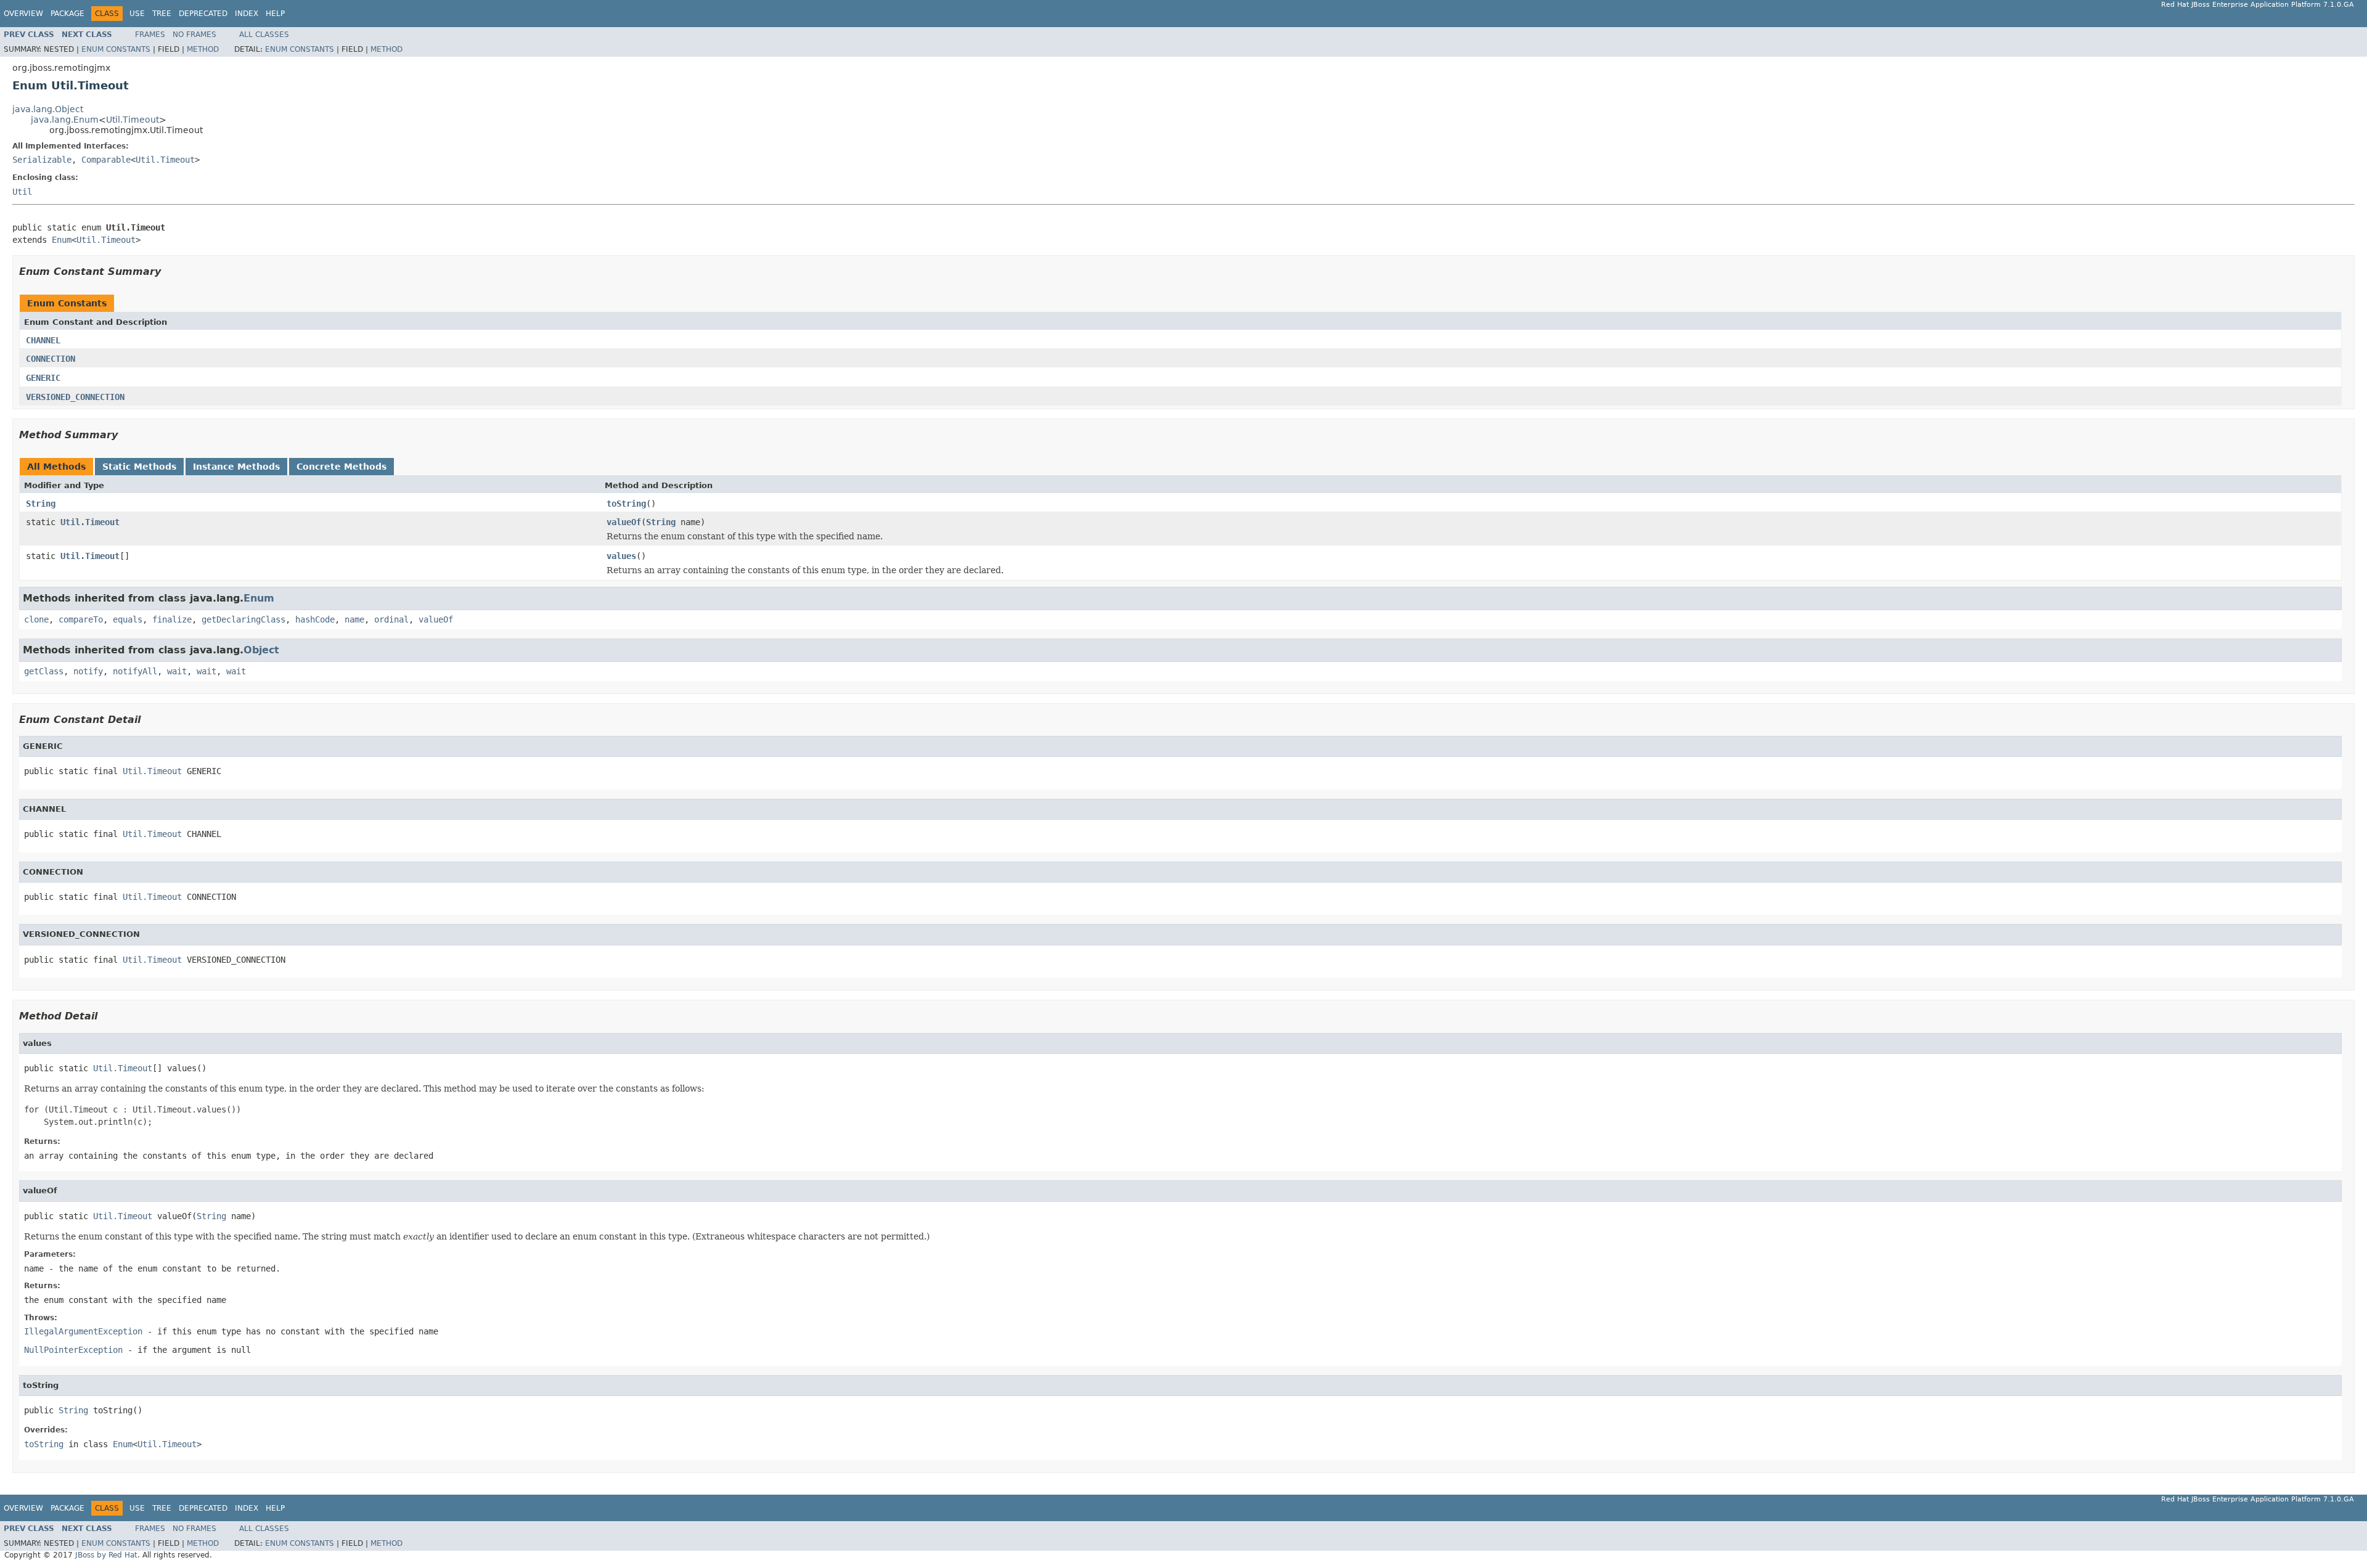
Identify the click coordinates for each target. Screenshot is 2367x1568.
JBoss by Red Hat (106, 1555)
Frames (150, 35)
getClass (44, 671)
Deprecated (203, 14)
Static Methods (139, 467)
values (621, 556)
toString (626, 504)
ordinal (391, 619)
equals (128, 619)
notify (88, 671)
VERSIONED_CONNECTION (75, 397)
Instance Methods (236, 467)
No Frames (194, 35)
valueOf (624, 522)
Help (275, 14)
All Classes (264, 35)
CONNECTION (51, 359)
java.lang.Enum (65, 120)
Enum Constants (116, 49)
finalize (172, 619)
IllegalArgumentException (83, 1331)
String (41, 504)
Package (67, 14)
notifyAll (135, 671)
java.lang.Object (48, 109)
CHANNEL (43, 340)
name (354, 619)
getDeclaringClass (243, 619)
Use (137, 14)
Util (22, 192)
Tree (162, 14)
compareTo (81, 619)
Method (203, 49)
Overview (23, 14)
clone (36, 619)
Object (261, 650)
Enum (62, 240)
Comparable (106, 160)
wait (177, 671)
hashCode (315, 619)
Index (247, 14)
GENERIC (43, 378)
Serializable (42, 160)
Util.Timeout (133, 120)
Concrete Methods (341, 467)
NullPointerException (73, 1350)
